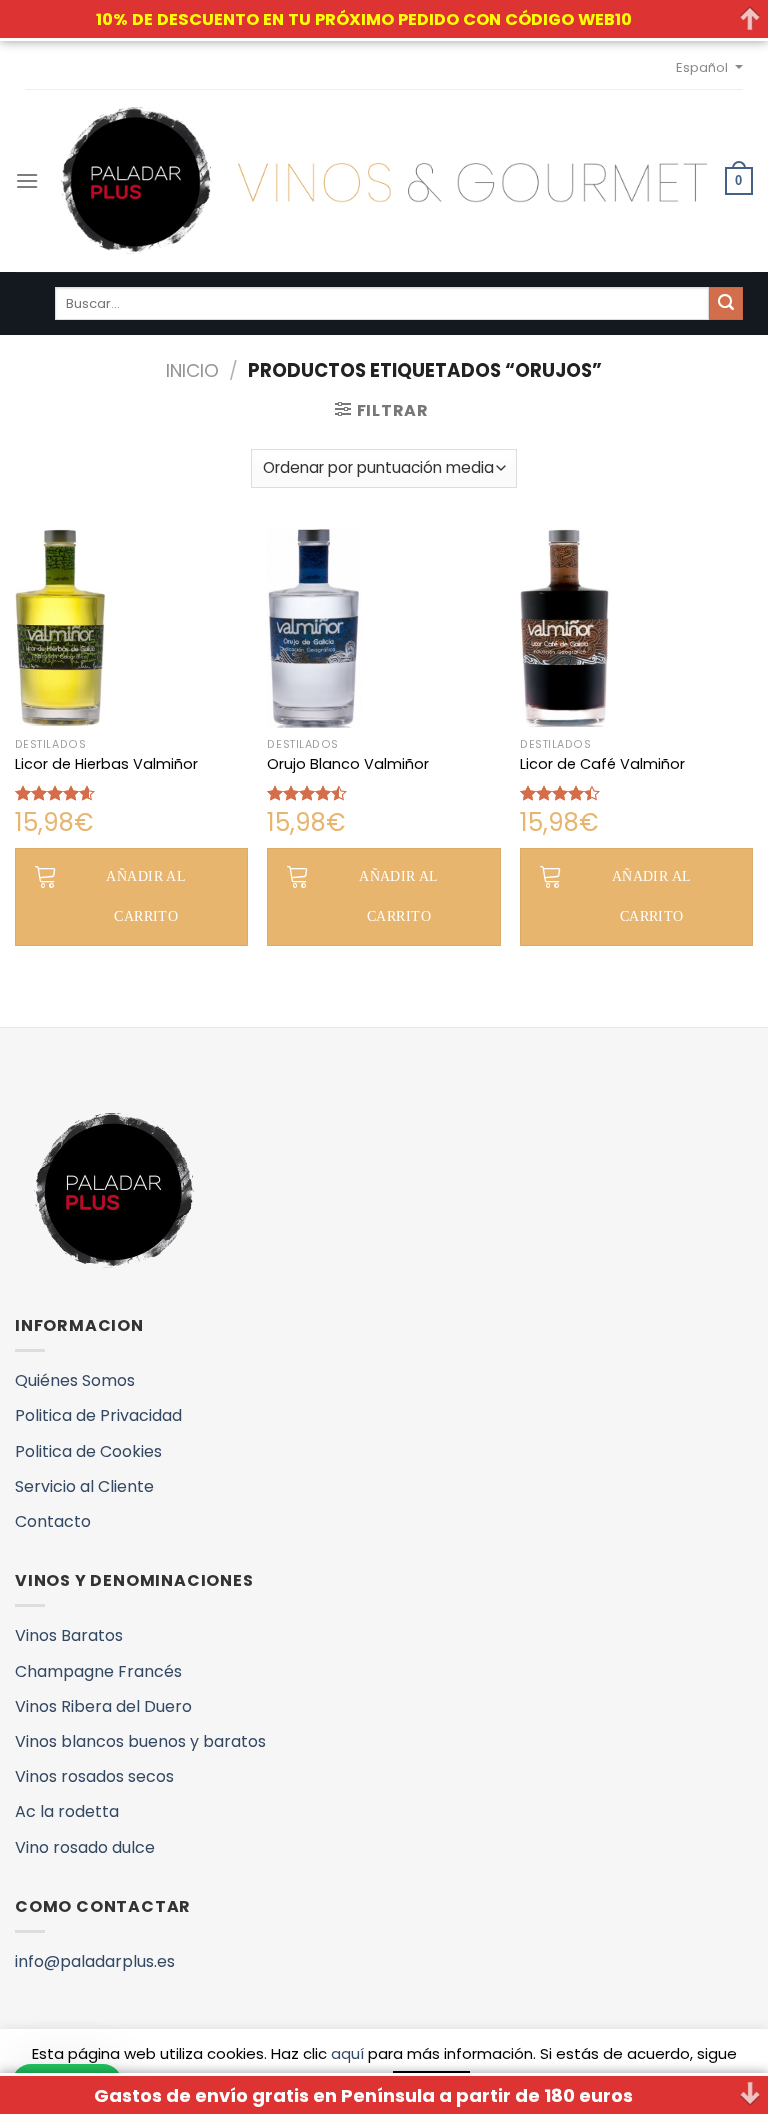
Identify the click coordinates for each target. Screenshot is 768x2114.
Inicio (192, 370)
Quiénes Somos (75, 1380)
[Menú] (27, 180)
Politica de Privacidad (98, 1415)
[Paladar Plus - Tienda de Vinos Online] (384, 181)
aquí (347, 2053)
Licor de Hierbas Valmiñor (106, 764)
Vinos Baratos (69, 1635)
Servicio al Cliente (84, 1486)
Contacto (53, 1521)
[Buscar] (726, 304)
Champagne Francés (98, 1671)
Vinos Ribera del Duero (103, 1706)
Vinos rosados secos (94, 1776)
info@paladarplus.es (95, 1961)
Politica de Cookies (88, 1451)
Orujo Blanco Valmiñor (348, 764)
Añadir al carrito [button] (146, 896)
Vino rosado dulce (85, 1847)
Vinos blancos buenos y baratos (140, 1741)
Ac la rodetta (67, 1811)
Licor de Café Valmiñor (602, 764)
